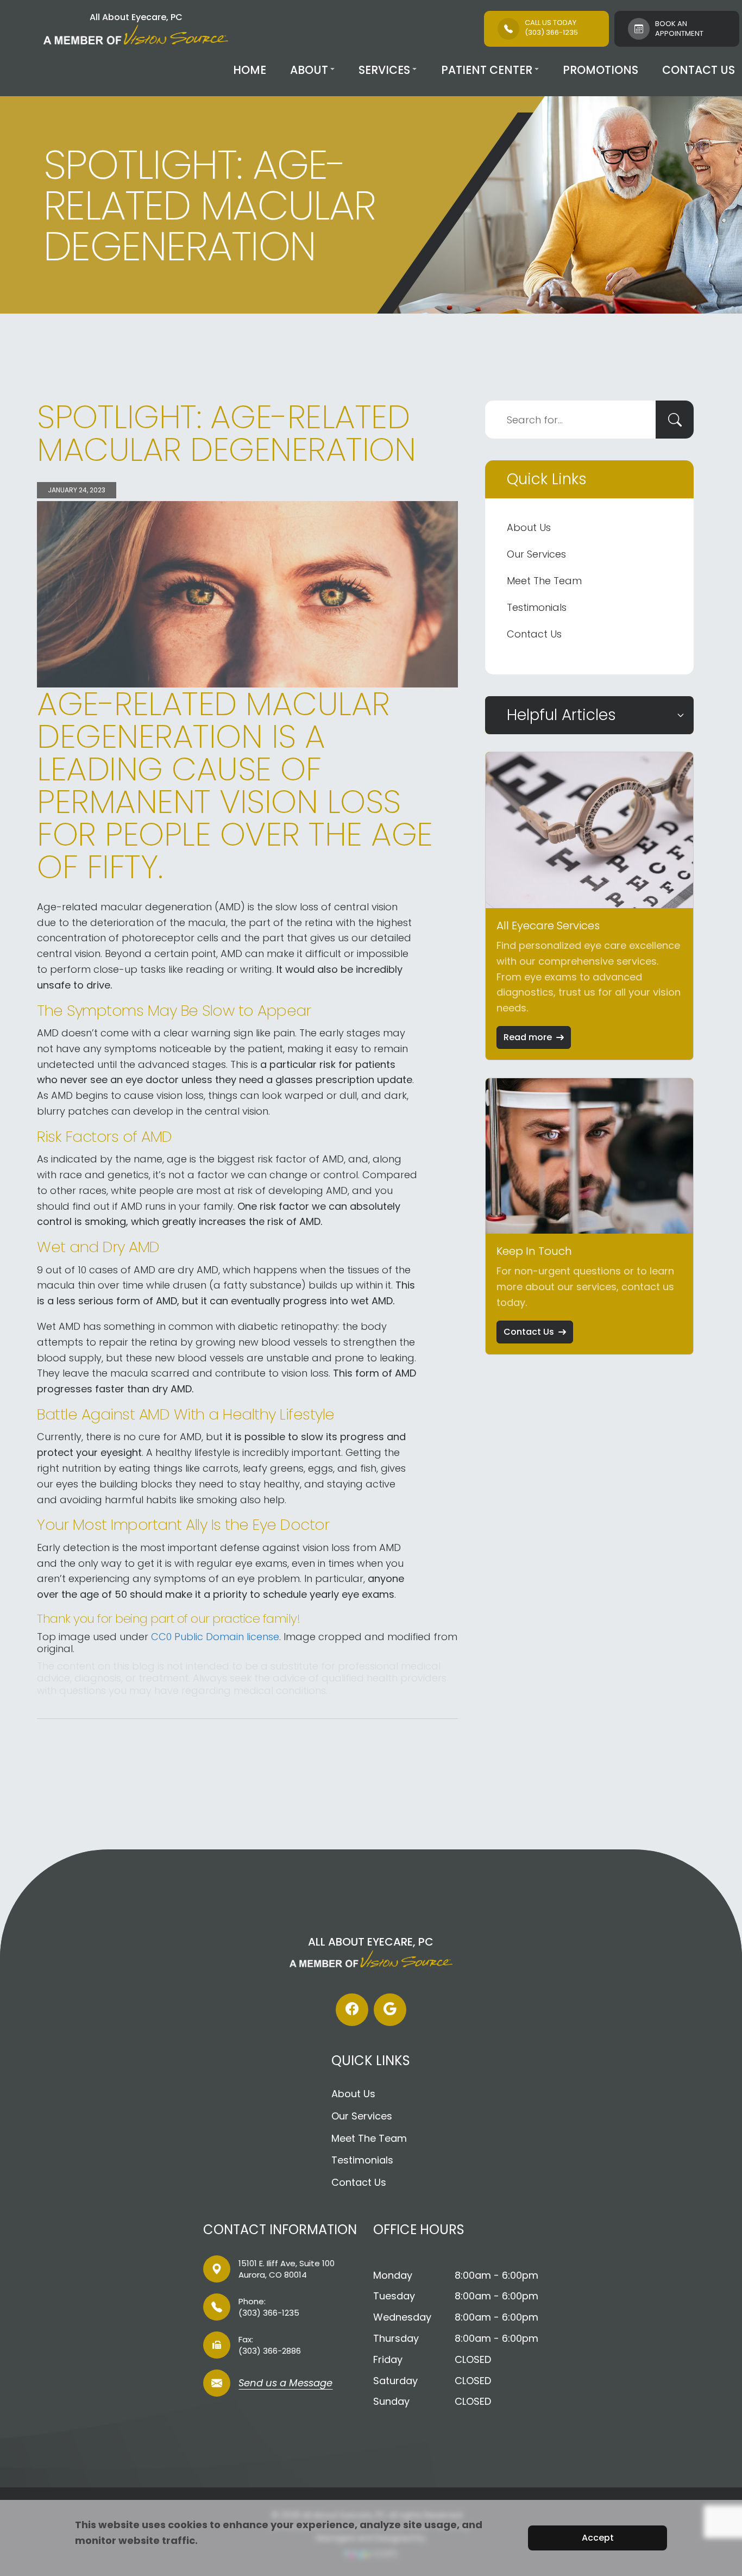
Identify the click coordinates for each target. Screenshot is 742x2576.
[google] (390, 2010)
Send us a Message (285, 2384)
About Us (529, 527)
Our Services (536, 554)
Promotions (600, 70)
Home (250, 70)
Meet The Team (544, 581)
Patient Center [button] (487, 70)
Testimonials (537, 607)
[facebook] (352, 2010)
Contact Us (699, 70)
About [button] (309, 70)
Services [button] (384, 70)
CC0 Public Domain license (215, 1637)
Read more (528, 1037)
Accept (598, 2538)
